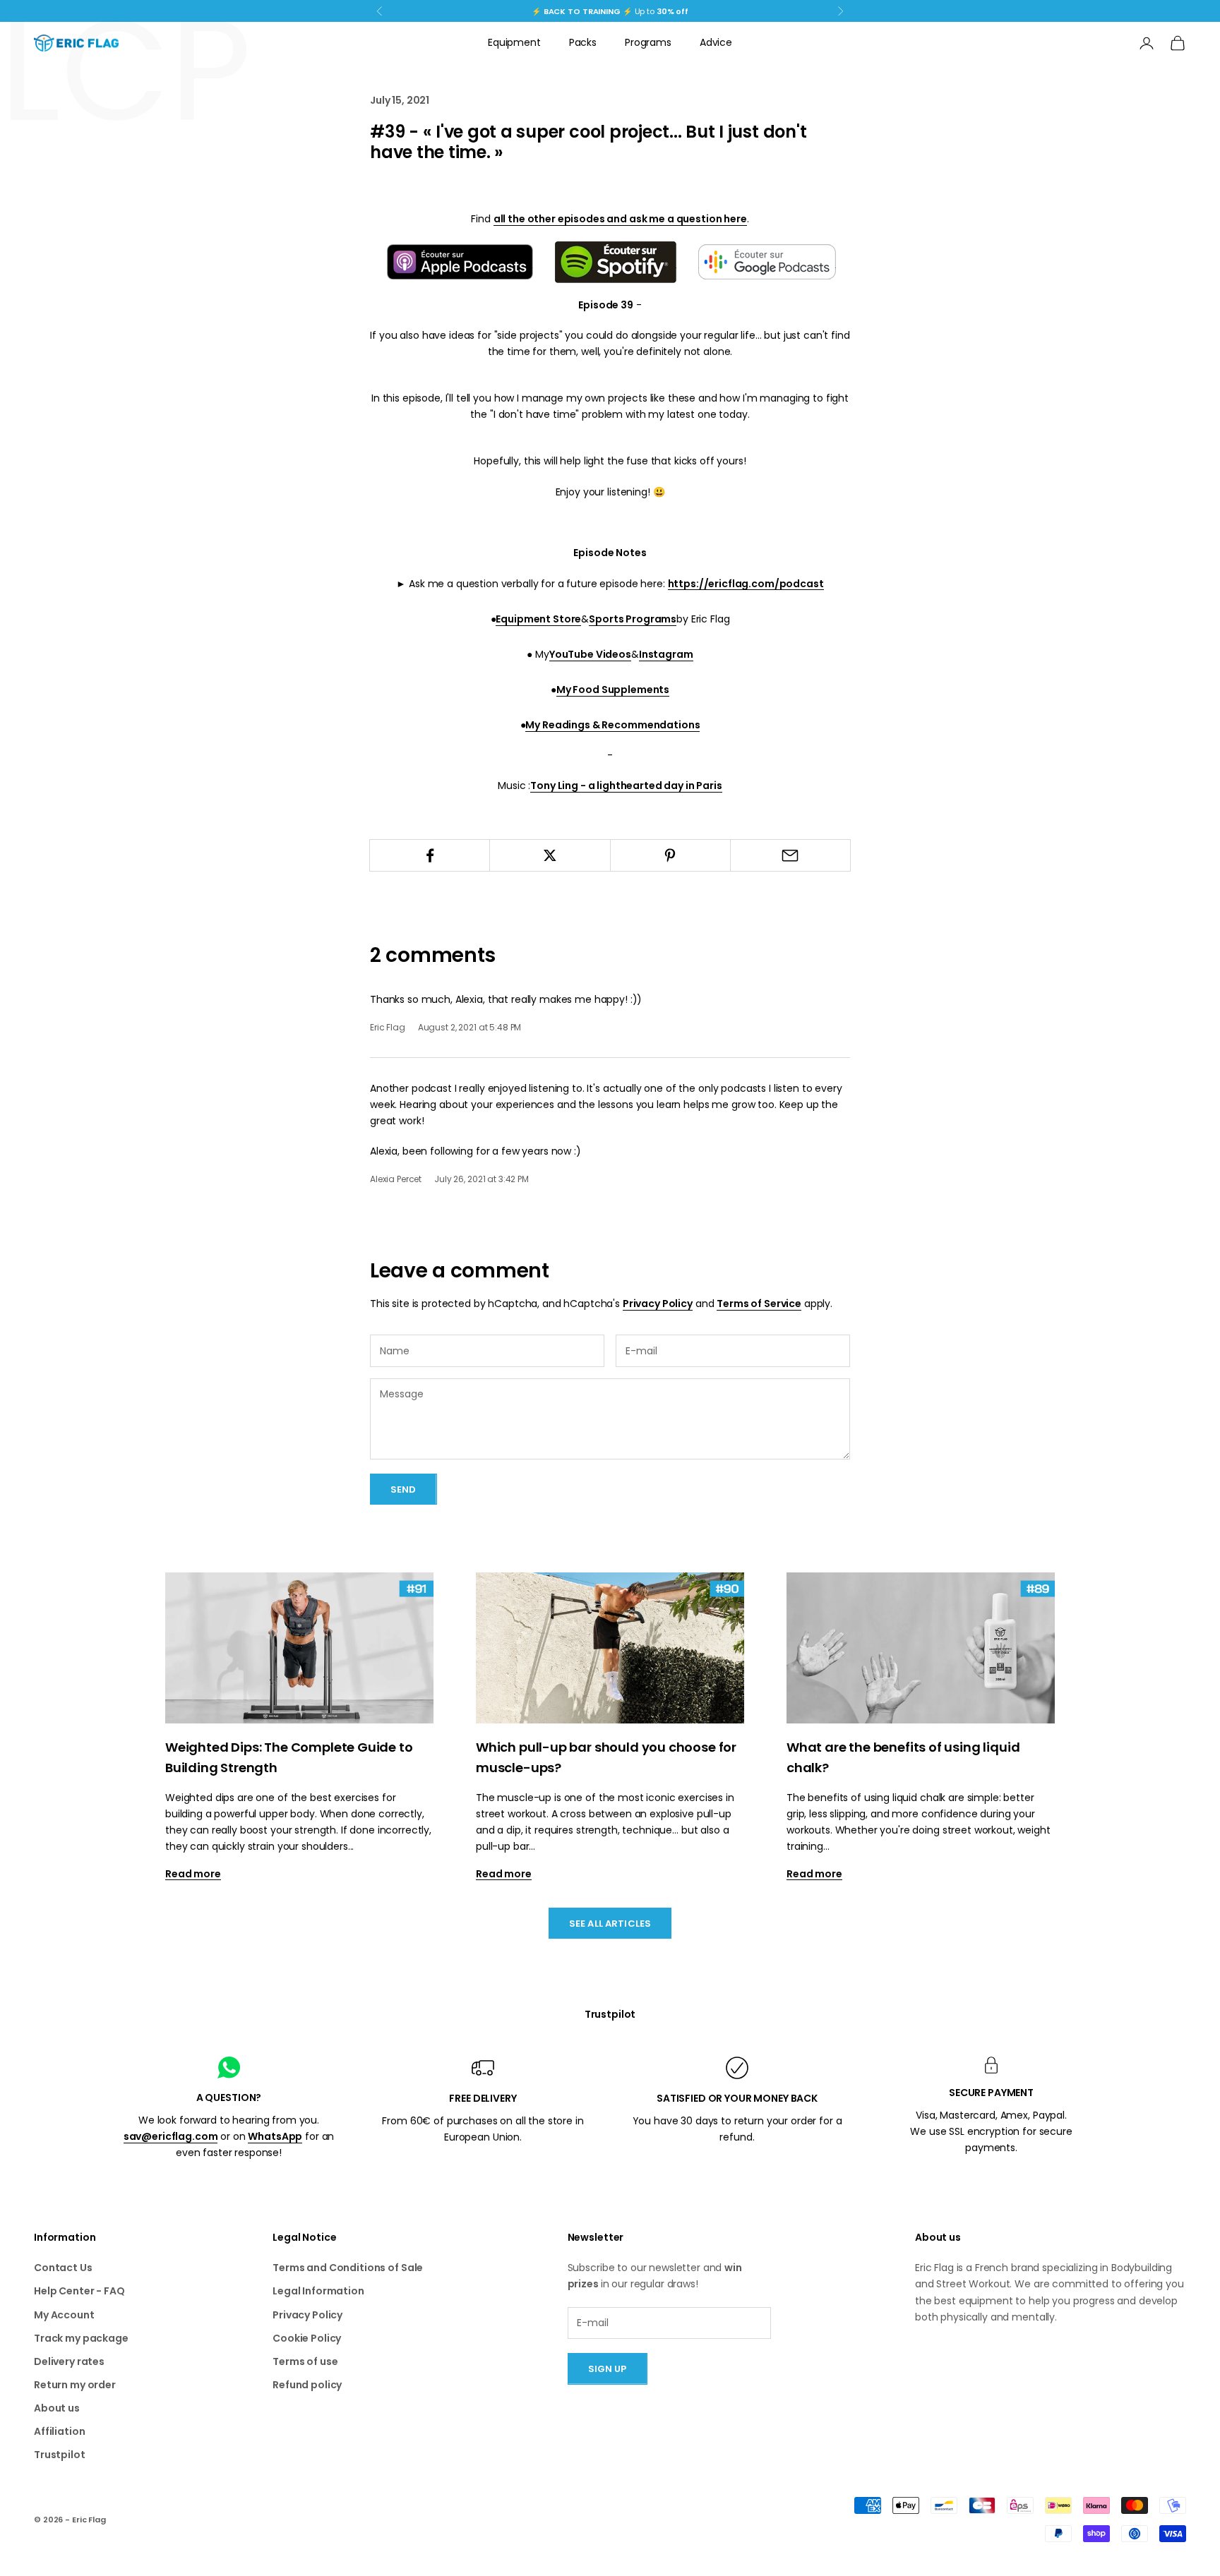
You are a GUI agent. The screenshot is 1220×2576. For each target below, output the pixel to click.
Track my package (81, 2338)
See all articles (610, 1924)
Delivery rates (69, 2361)
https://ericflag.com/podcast (746, 584)
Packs (583, 42)
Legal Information (318, 2291)
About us (57, 2408)
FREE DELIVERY (483, 2098)
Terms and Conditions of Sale (348, 2268)
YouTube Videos (590, 654)
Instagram (666, 654)
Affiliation (59, 2431)
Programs (648, 42)
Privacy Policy (658, 1304)
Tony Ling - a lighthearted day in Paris (626, 786)
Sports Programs (633, 619)
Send (403, 1489)
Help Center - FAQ (79, 2291)
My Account (64, 2315)
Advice (716, 42)
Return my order (75, 2385)
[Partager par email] (790, 855)
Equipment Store (538, 619)
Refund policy (307, 2385)
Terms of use (305, 2361)
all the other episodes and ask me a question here (620, 219)
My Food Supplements (613, 690)
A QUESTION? (229, 2097)
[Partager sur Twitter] (550, 855)
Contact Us (63, 2268)
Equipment (514, 42)
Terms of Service (759, 1304)
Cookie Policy (307, 2338)
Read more (193, 1874)
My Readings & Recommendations (612, 725)
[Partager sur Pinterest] (670, 855)
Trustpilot (610, 2014)
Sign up (608, 2369)
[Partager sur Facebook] (430, 855)
